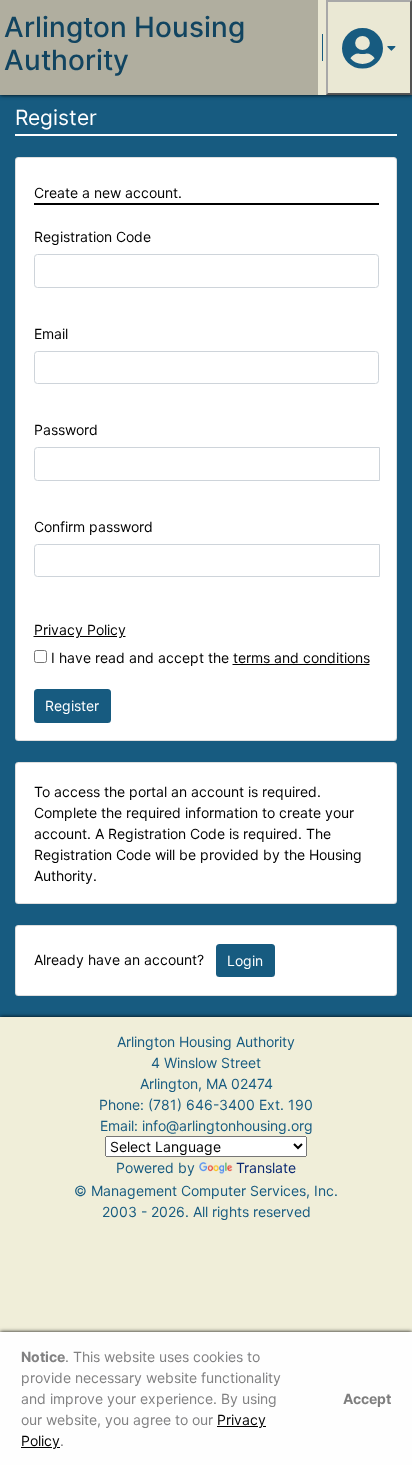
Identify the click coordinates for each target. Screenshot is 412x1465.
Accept (367, 1398)
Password (66, 429)
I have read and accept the (208, 657)
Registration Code (92, 236)
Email (51, 333)
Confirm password (93, 526)
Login (245, 960)
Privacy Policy (80, 629)
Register (72, 705)
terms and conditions (301, 657)
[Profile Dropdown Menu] (369, 47)
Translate (266, 1167)
